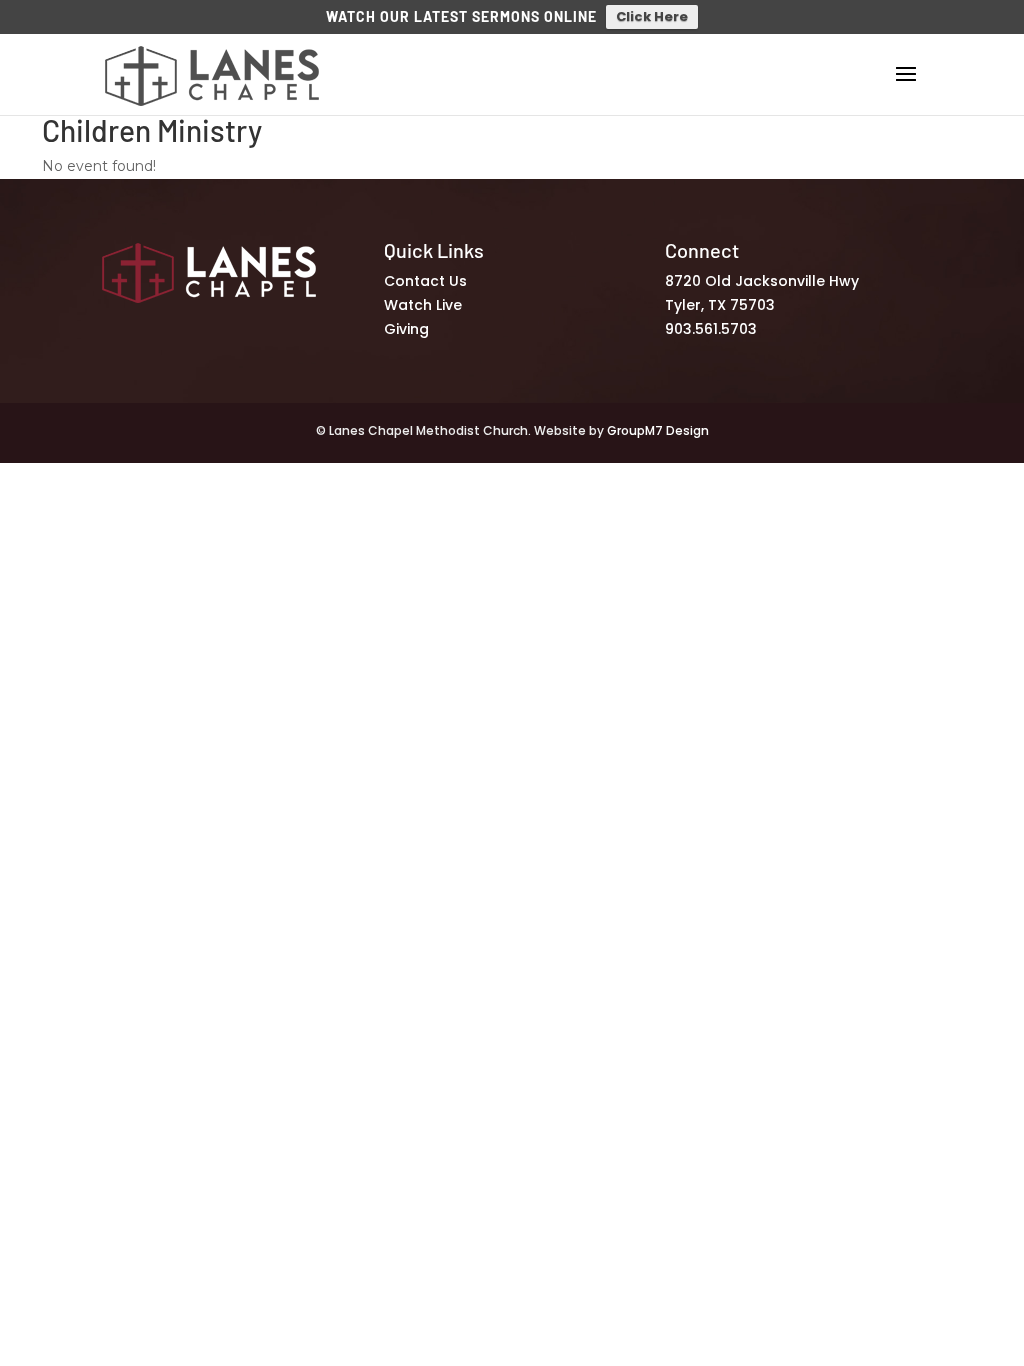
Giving (406, 329)
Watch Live (423, 305)
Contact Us (425, 281)
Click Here (652, 16)
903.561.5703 (711, 329)
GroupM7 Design (658, 430)
